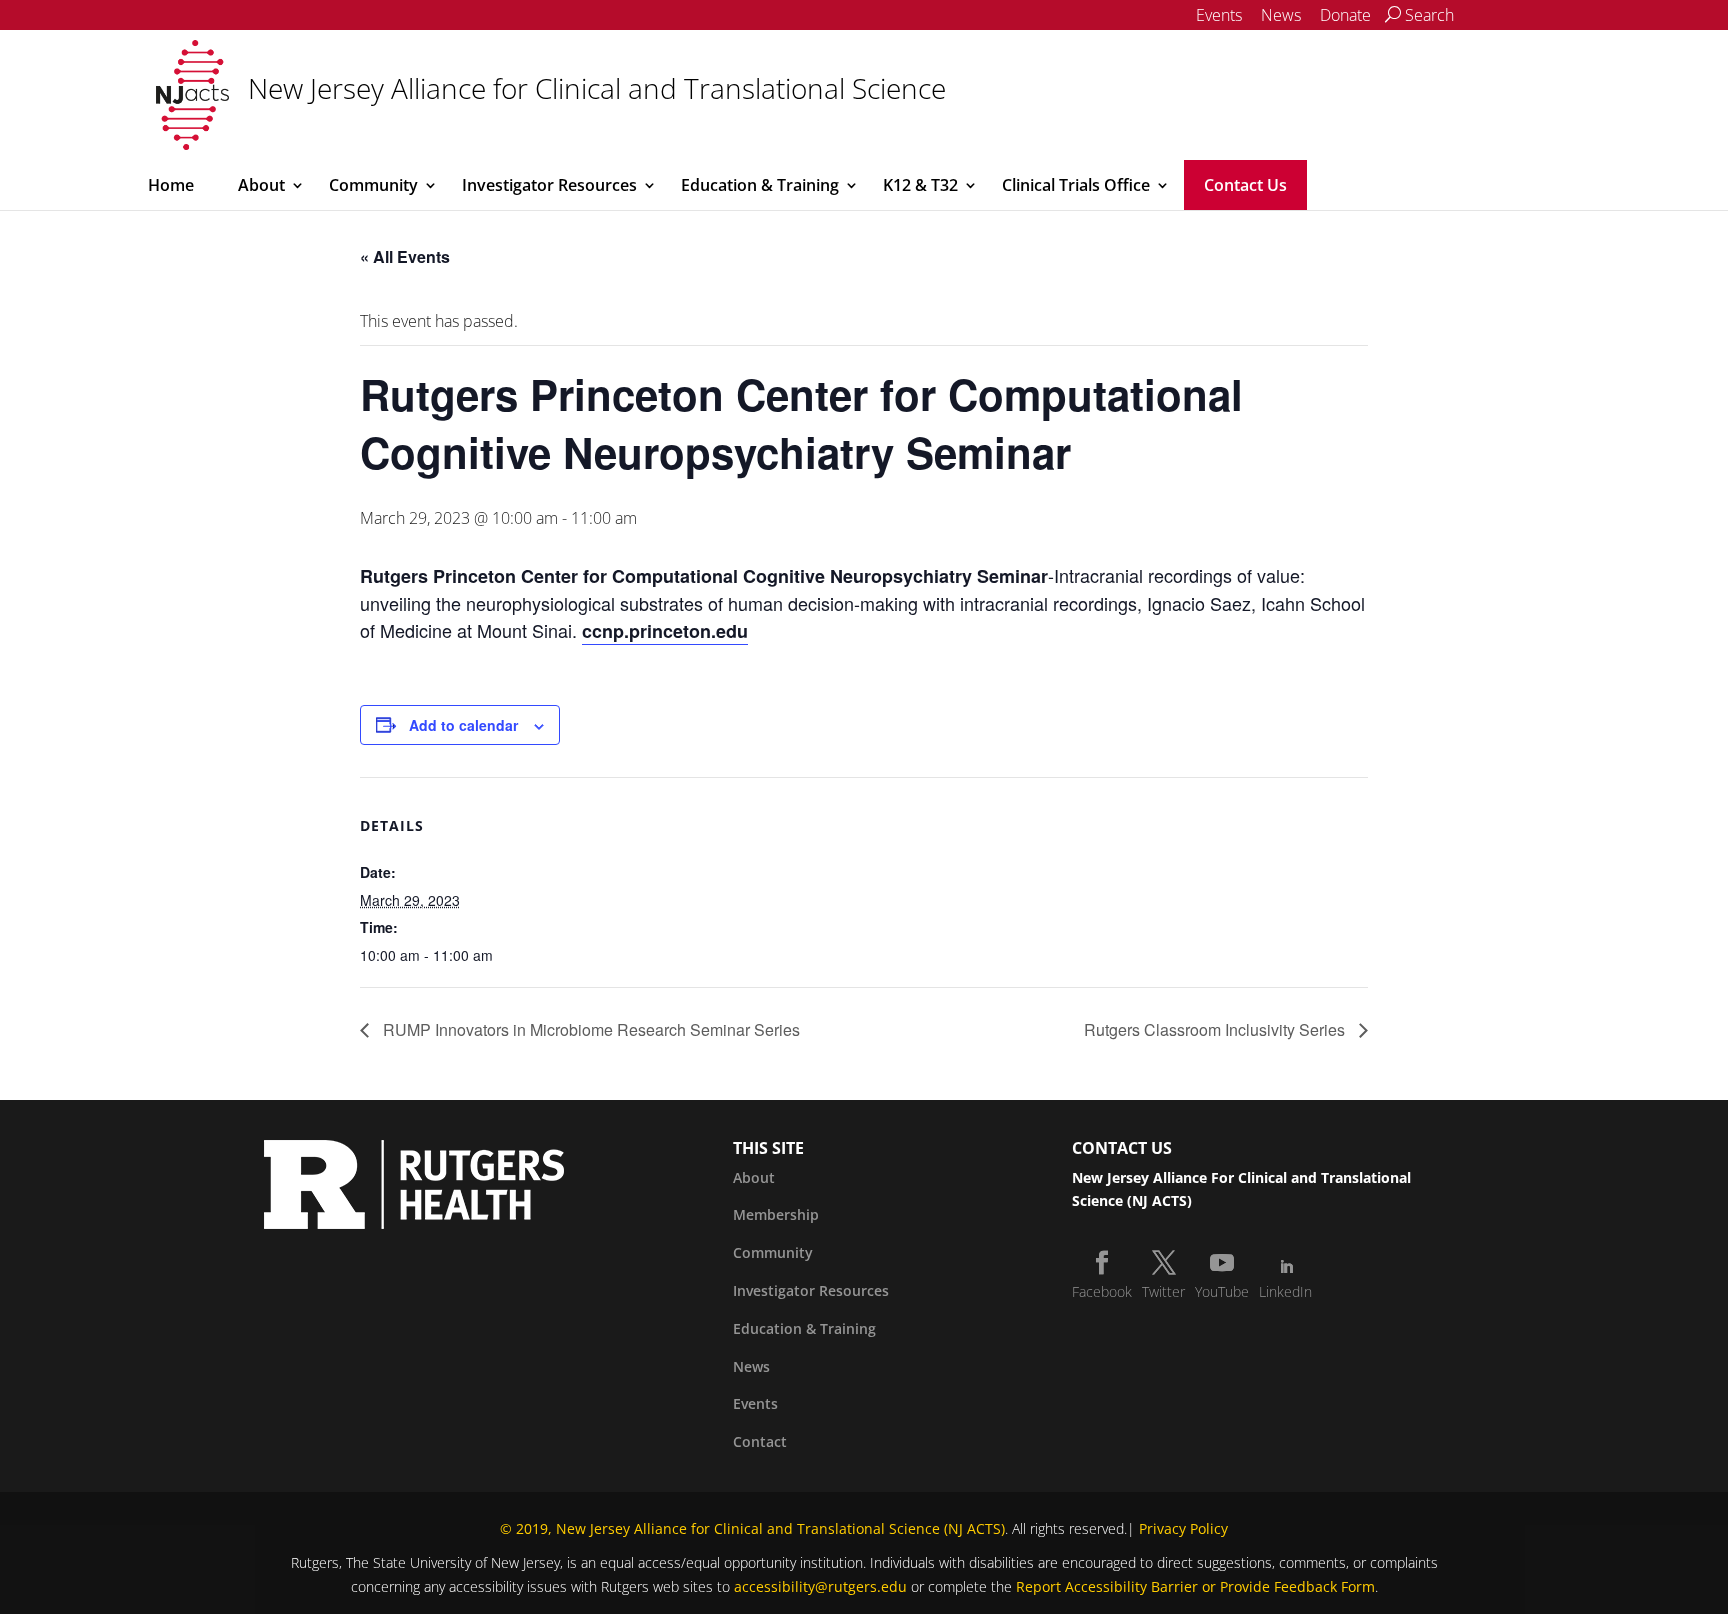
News (1281, 15)
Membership (776, 1214)
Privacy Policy (1183, 1528)
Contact (760, 1441)
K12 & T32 (920, 185)
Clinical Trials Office (1076, 185)
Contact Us (1245, 185)
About (261, 185)
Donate (1345, 15)
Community (373, 185)
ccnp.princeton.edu (665, 631)
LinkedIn (1285, 1291)
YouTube (1222, 1291)
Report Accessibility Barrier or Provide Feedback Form (1195, 1586)
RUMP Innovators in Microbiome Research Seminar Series (589, 1029)
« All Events (405, 256)
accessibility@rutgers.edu (820, 1586)
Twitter (1163, 1291)
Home (171, 185)
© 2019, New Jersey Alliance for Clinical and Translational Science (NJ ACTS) (752, 1528)
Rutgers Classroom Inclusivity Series (1216, 1029)
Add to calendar (463, 725)
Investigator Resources (549, 185)
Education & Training (760, 185)
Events (1219, 15)
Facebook (1102, 1291)
